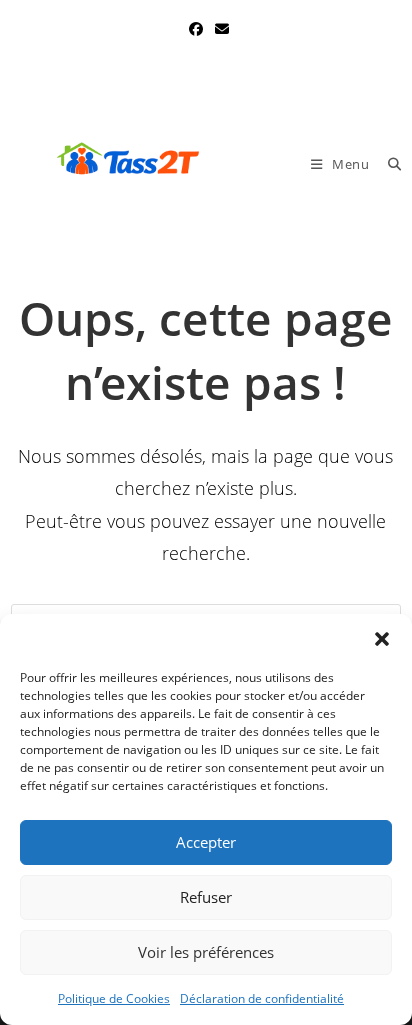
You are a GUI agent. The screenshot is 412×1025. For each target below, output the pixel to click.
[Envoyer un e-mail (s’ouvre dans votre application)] (219, 29)
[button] (382, 639)
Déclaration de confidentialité (262, 998)
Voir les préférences (206, 952)
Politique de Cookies (114, 998)
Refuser (206, 897)
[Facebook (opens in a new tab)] (196, 29)
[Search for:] (387, 164)
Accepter (206, 842)
